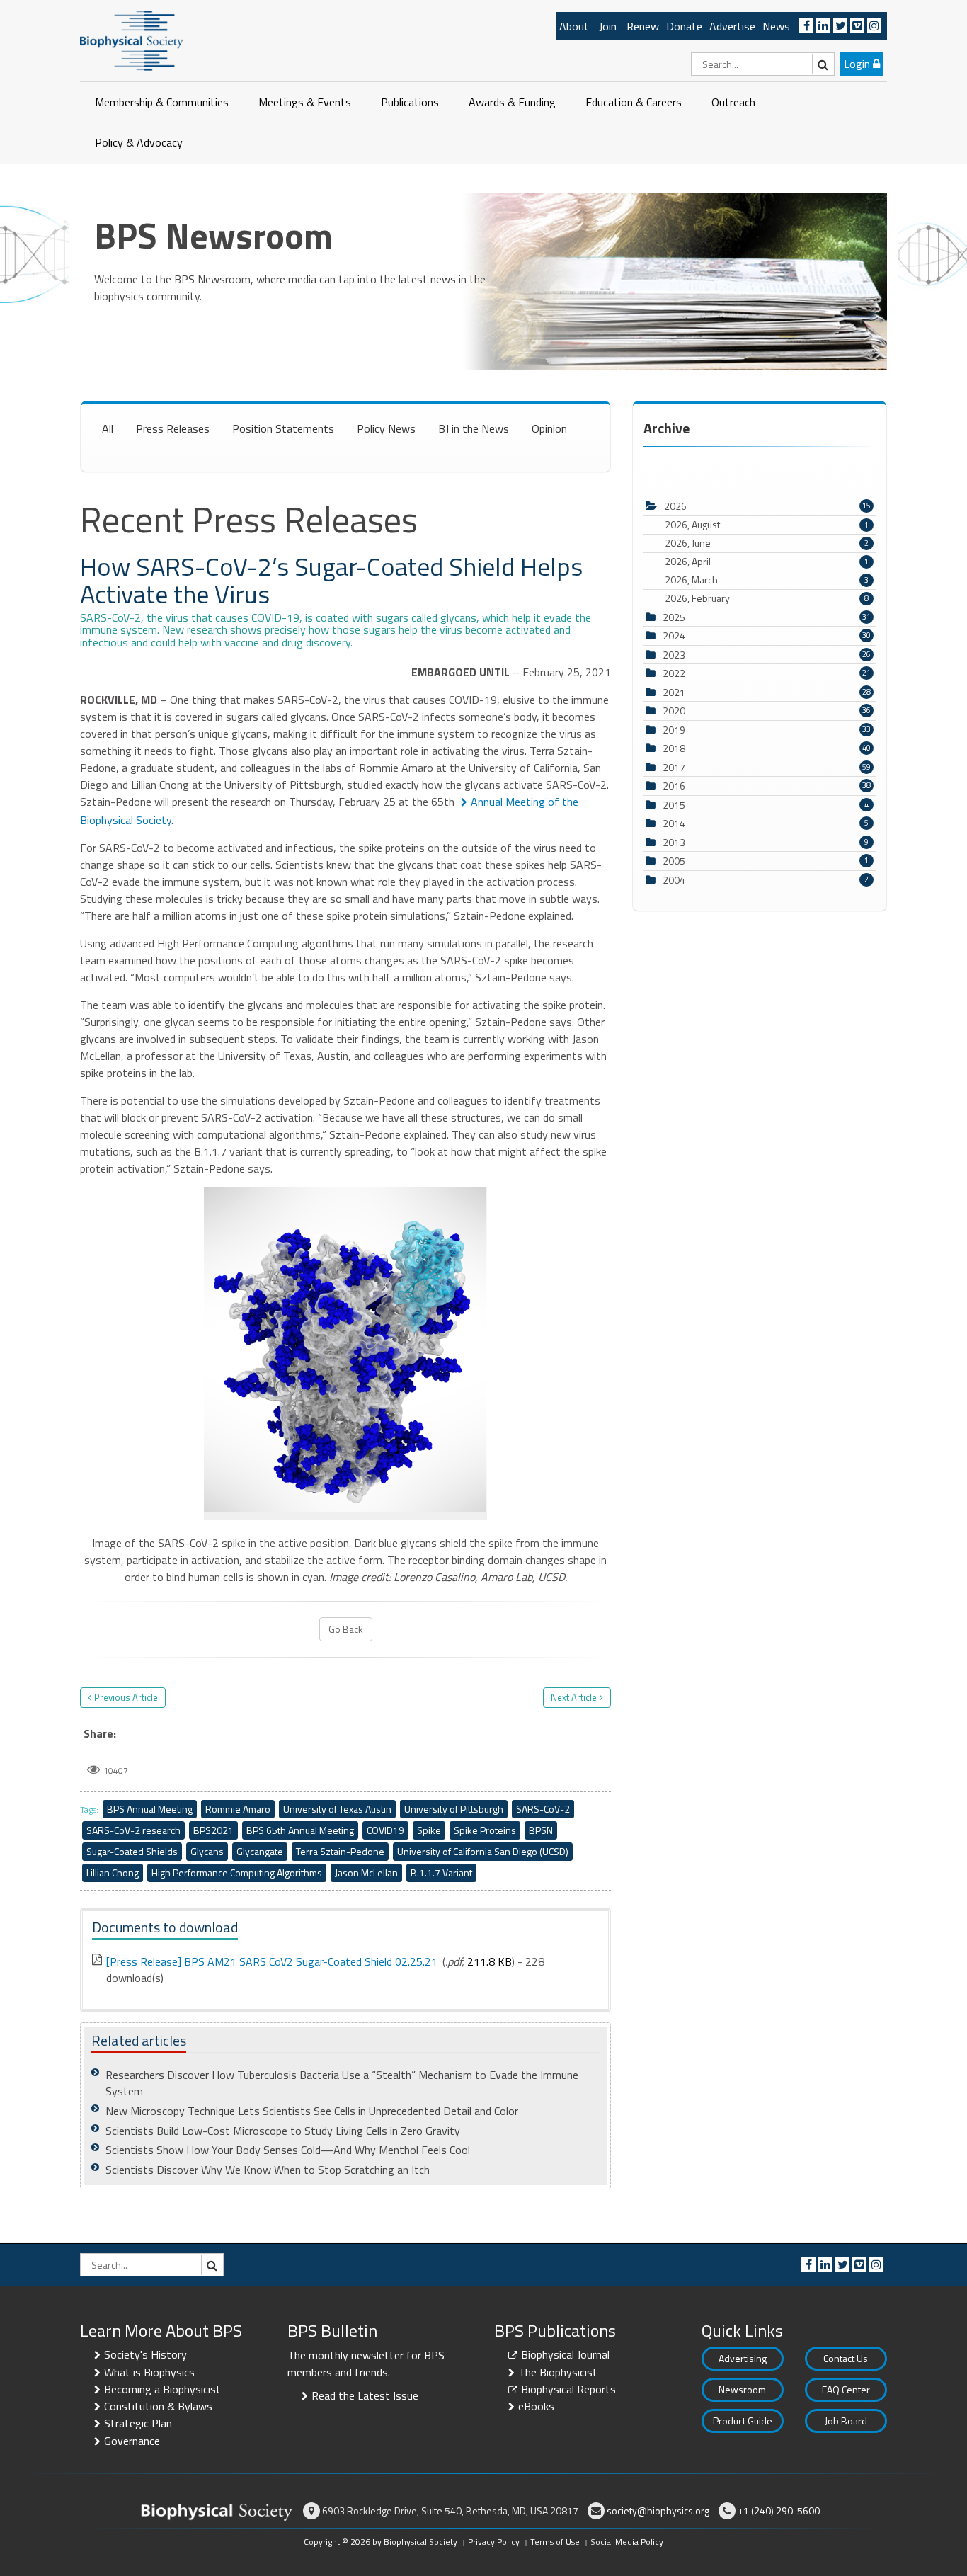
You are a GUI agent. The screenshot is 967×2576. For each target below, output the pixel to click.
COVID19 (385, 1830)
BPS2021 (213, 1830)
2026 (675, 506)
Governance (132, 2441)
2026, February (767, 598)
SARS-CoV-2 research (133, 1830)
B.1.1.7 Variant (441, 1873)
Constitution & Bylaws (158, 2406)
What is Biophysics (149, 2372)
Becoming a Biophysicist (162, 2389)
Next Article (574, 1697)
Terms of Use (555, 2542)
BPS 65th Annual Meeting (300, 1830)
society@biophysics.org (658, 2511)
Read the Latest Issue (365, 2395)
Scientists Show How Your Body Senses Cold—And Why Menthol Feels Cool (288, 2150)
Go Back (346, 1629)
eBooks (536, 2406)
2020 (674, 711)
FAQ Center (846, 2389)
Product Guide (743, 2421)
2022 (674, 673)
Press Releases (173, 428)
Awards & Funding (512, 102)
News (776, 26)
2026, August (767, 525)
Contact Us (846, 2358)
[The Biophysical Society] (132, 40)
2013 (674, 842)
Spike (429, 1830)
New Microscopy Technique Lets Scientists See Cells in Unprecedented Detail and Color (312, 2111)
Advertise (732, 26)
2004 (674, 880)
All (108, 428)
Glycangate (260, 1851)
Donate (684, 26)
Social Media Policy (627, 2542)
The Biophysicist (558, 2372)
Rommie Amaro (238, 1809)
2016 (674, 786)
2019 (674, 730)
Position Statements (283, 428)
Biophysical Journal (565, 2354)
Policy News (386, 428)
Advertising (743, 2358)
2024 (674, 636)
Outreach (733, 102)
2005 (674, 861)
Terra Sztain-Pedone (340, 1851)
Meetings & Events (305, 102)
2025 (674, 617)
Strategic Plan (138, 2423)
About (574, 26)
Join (608, 26)
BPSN (541, 1830)
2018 (674, 748)
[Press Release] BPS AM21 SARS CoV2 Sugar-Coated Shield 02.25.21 (272, 1961)
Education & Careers (634, 102)
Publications (410, 102)
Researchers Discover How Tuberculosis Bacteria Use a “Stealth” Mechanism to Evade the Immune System (342, 2083)
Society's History (145, 2354)
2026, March (767, 580)
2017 (674, 767)
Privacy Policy (494, 2542)
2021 (674, 692)
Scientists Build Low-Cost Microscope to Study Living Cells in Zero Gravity (283, 2131)
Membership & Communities (162, 102)
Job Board (846, 2421)
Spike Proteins (485, 1830)
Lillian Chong (113, 1873)
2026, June (767, 543)
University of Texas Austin (337, 1809)
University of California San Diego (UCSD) (483, 1851)
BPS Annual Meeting (150, 1809)
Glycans (207, 1851)
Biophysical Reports (568, 2389)
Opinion (549, 428)
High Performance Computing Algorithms (237, 1873)
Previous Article (126, 1697)
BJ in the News (474, 428)
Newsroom (742, 2389)
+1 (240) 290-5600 (779, 2511)
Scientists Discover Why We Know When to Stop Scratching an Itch (268, 2170)
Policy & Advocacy (139, 142)
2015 (674, 805)
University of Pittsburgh (454, 1809)
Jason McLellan (366, 1873)
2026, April (767, 562)
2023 (674, 655)
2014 (674, 823)
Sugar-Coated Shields (132, 1851)
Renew (643, 26)
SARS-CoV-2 (543, 1809)
